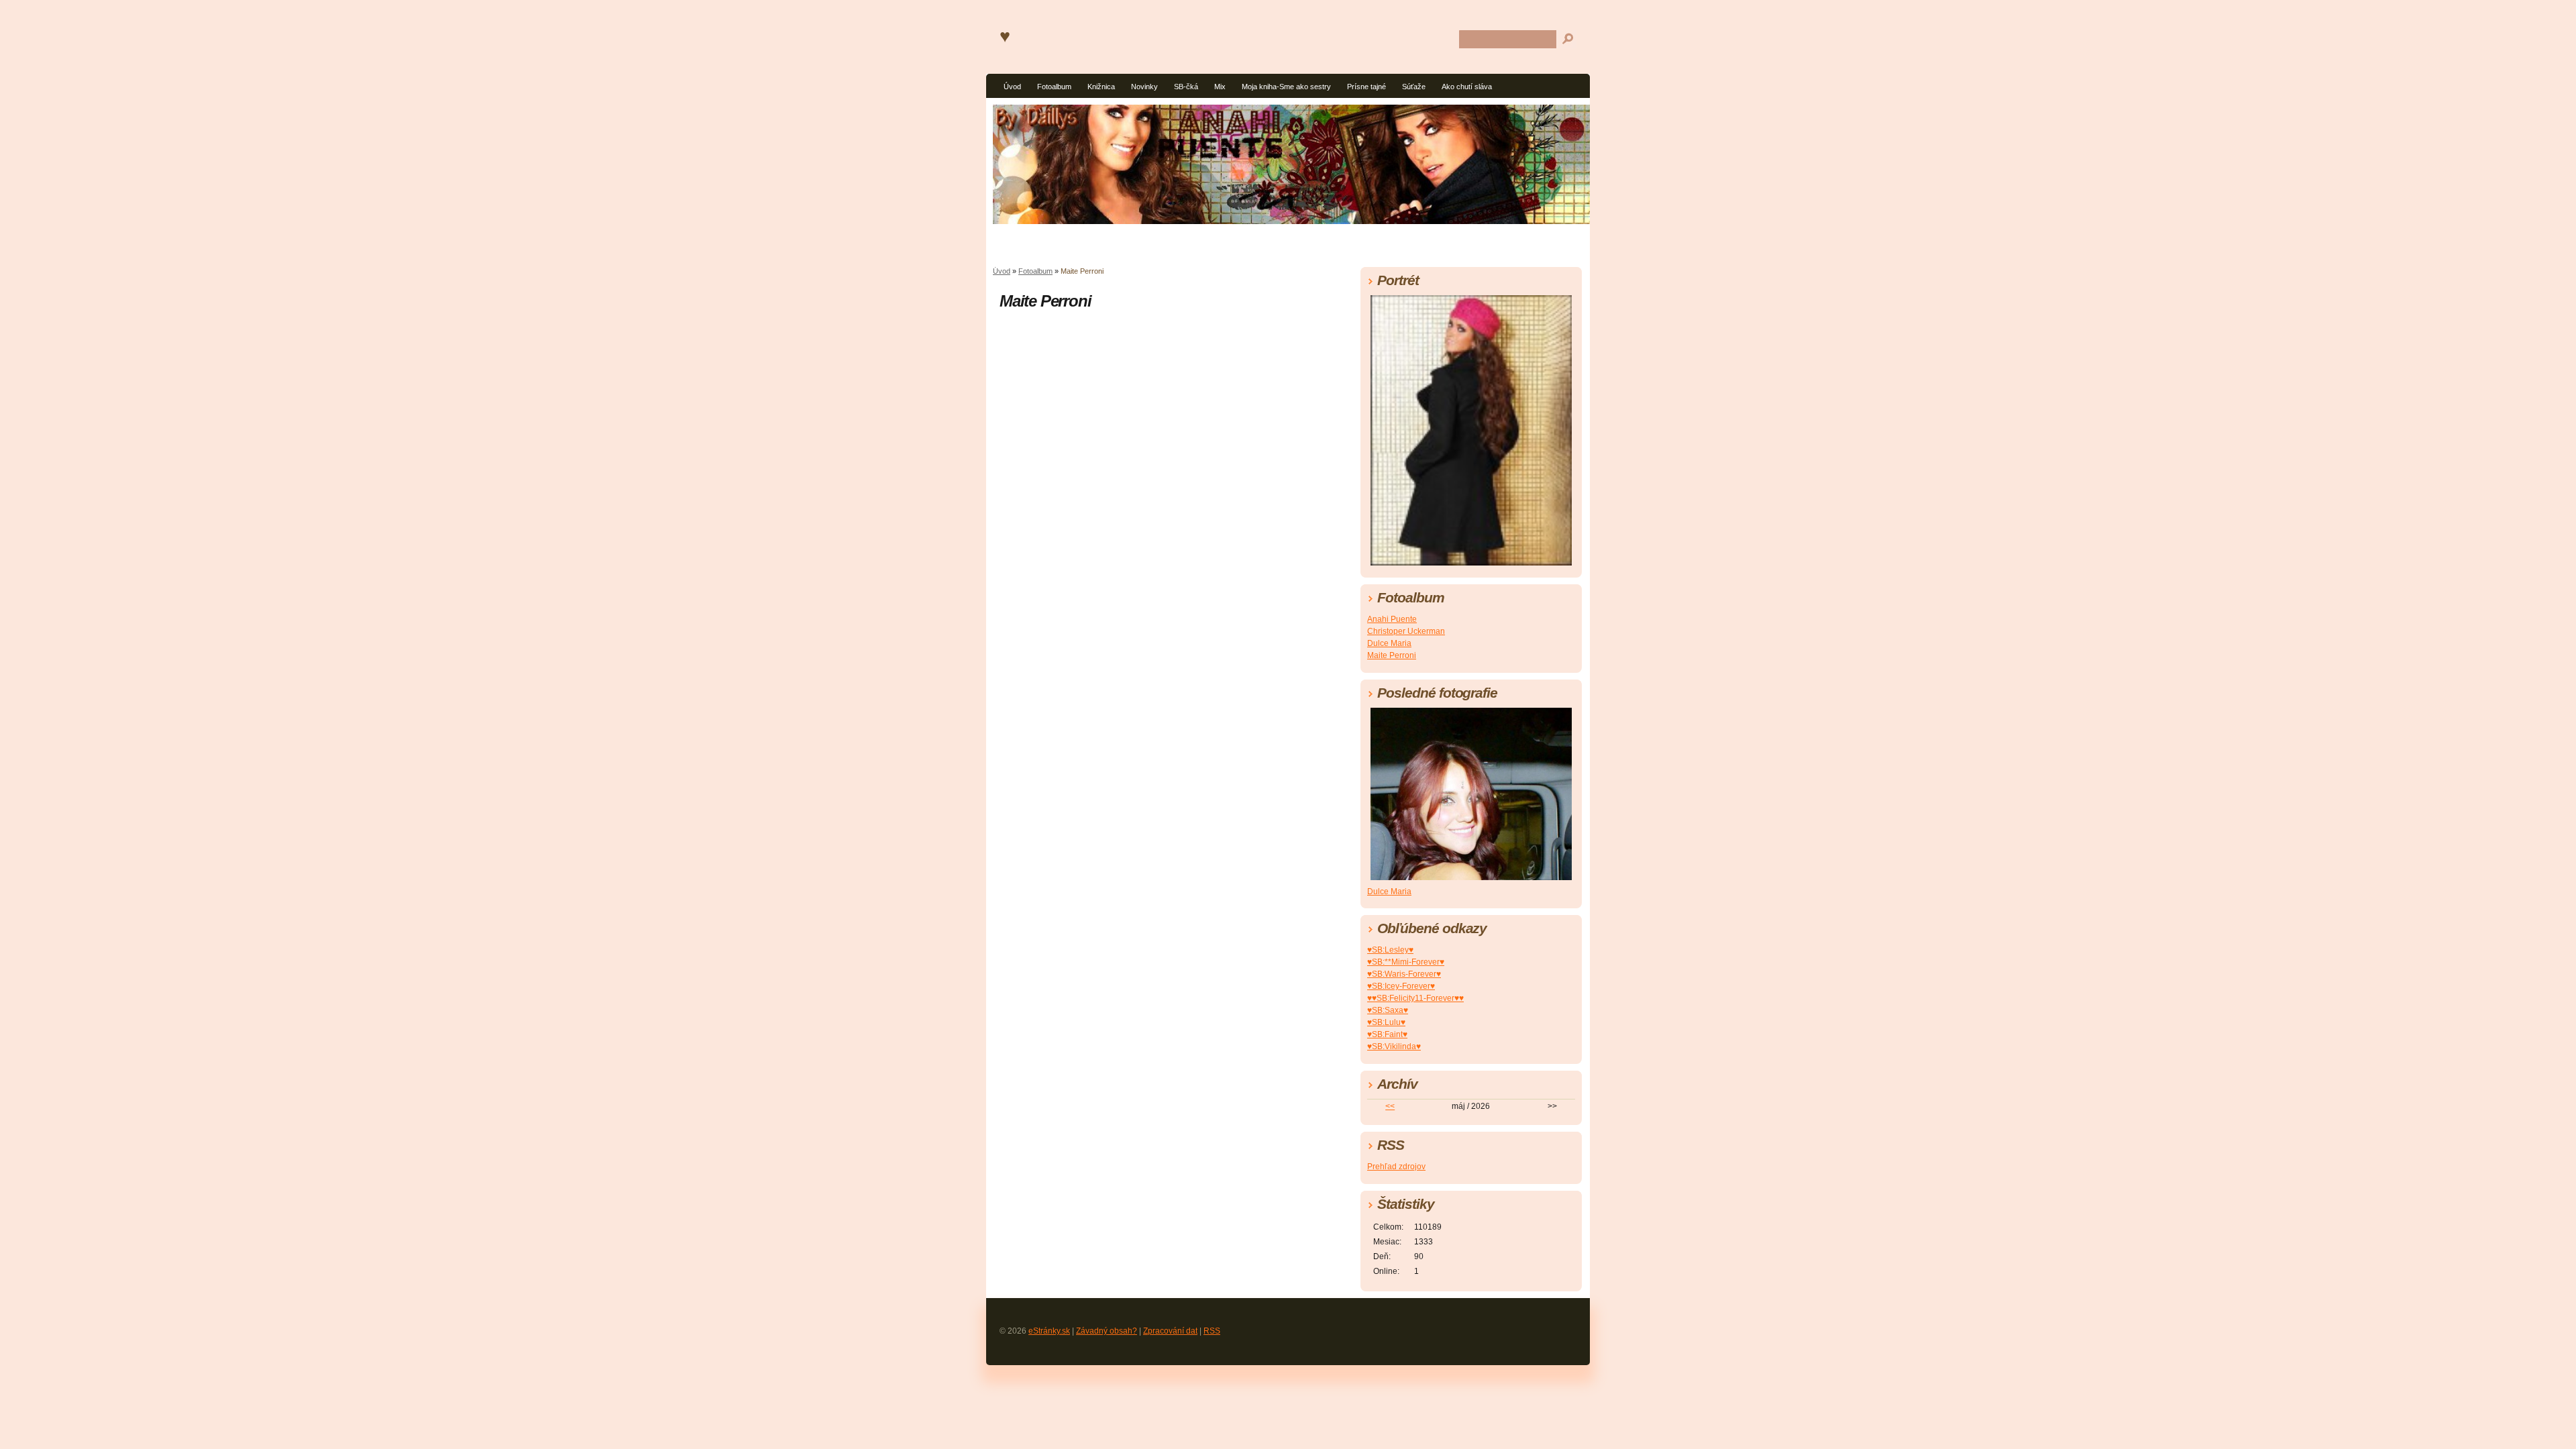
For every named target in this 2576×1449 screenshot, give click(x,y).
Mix (1220, 87)
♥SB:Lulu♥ (1386, 1022)
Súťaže (1414, 87)
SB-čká (1186, 87)
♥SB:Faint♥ (1387, 1034)
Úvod (1012, 87)
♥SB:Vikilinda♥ (1394, 1046)
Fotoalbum (1054, 87)
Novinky (1144, 87)
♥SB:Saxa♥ (1388, 1010)
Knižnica (1101, 87)
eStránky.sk (1049, 1331)
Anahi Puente (1392, 619)
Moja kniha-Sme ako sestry (1286, 87)
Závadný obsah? (1107, 1331)
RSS (1212, 1331)
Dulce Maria (1389, 643)
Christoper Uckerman (1406, 631)
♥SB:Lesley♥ (1390, 950)
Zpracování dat (1170, 1331)
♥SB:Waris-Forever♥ (1404, 974)
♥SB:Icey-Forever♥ (1401, 986)
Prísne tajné (1366, 87)
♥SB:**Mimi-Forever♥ (1406, 962)
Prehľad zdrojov (1396, 1167)
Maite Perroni (1392, 655)
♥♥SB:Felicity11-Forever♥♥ (1415, 998)
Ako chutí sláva (1467, 87)
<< (1390, 1106)
